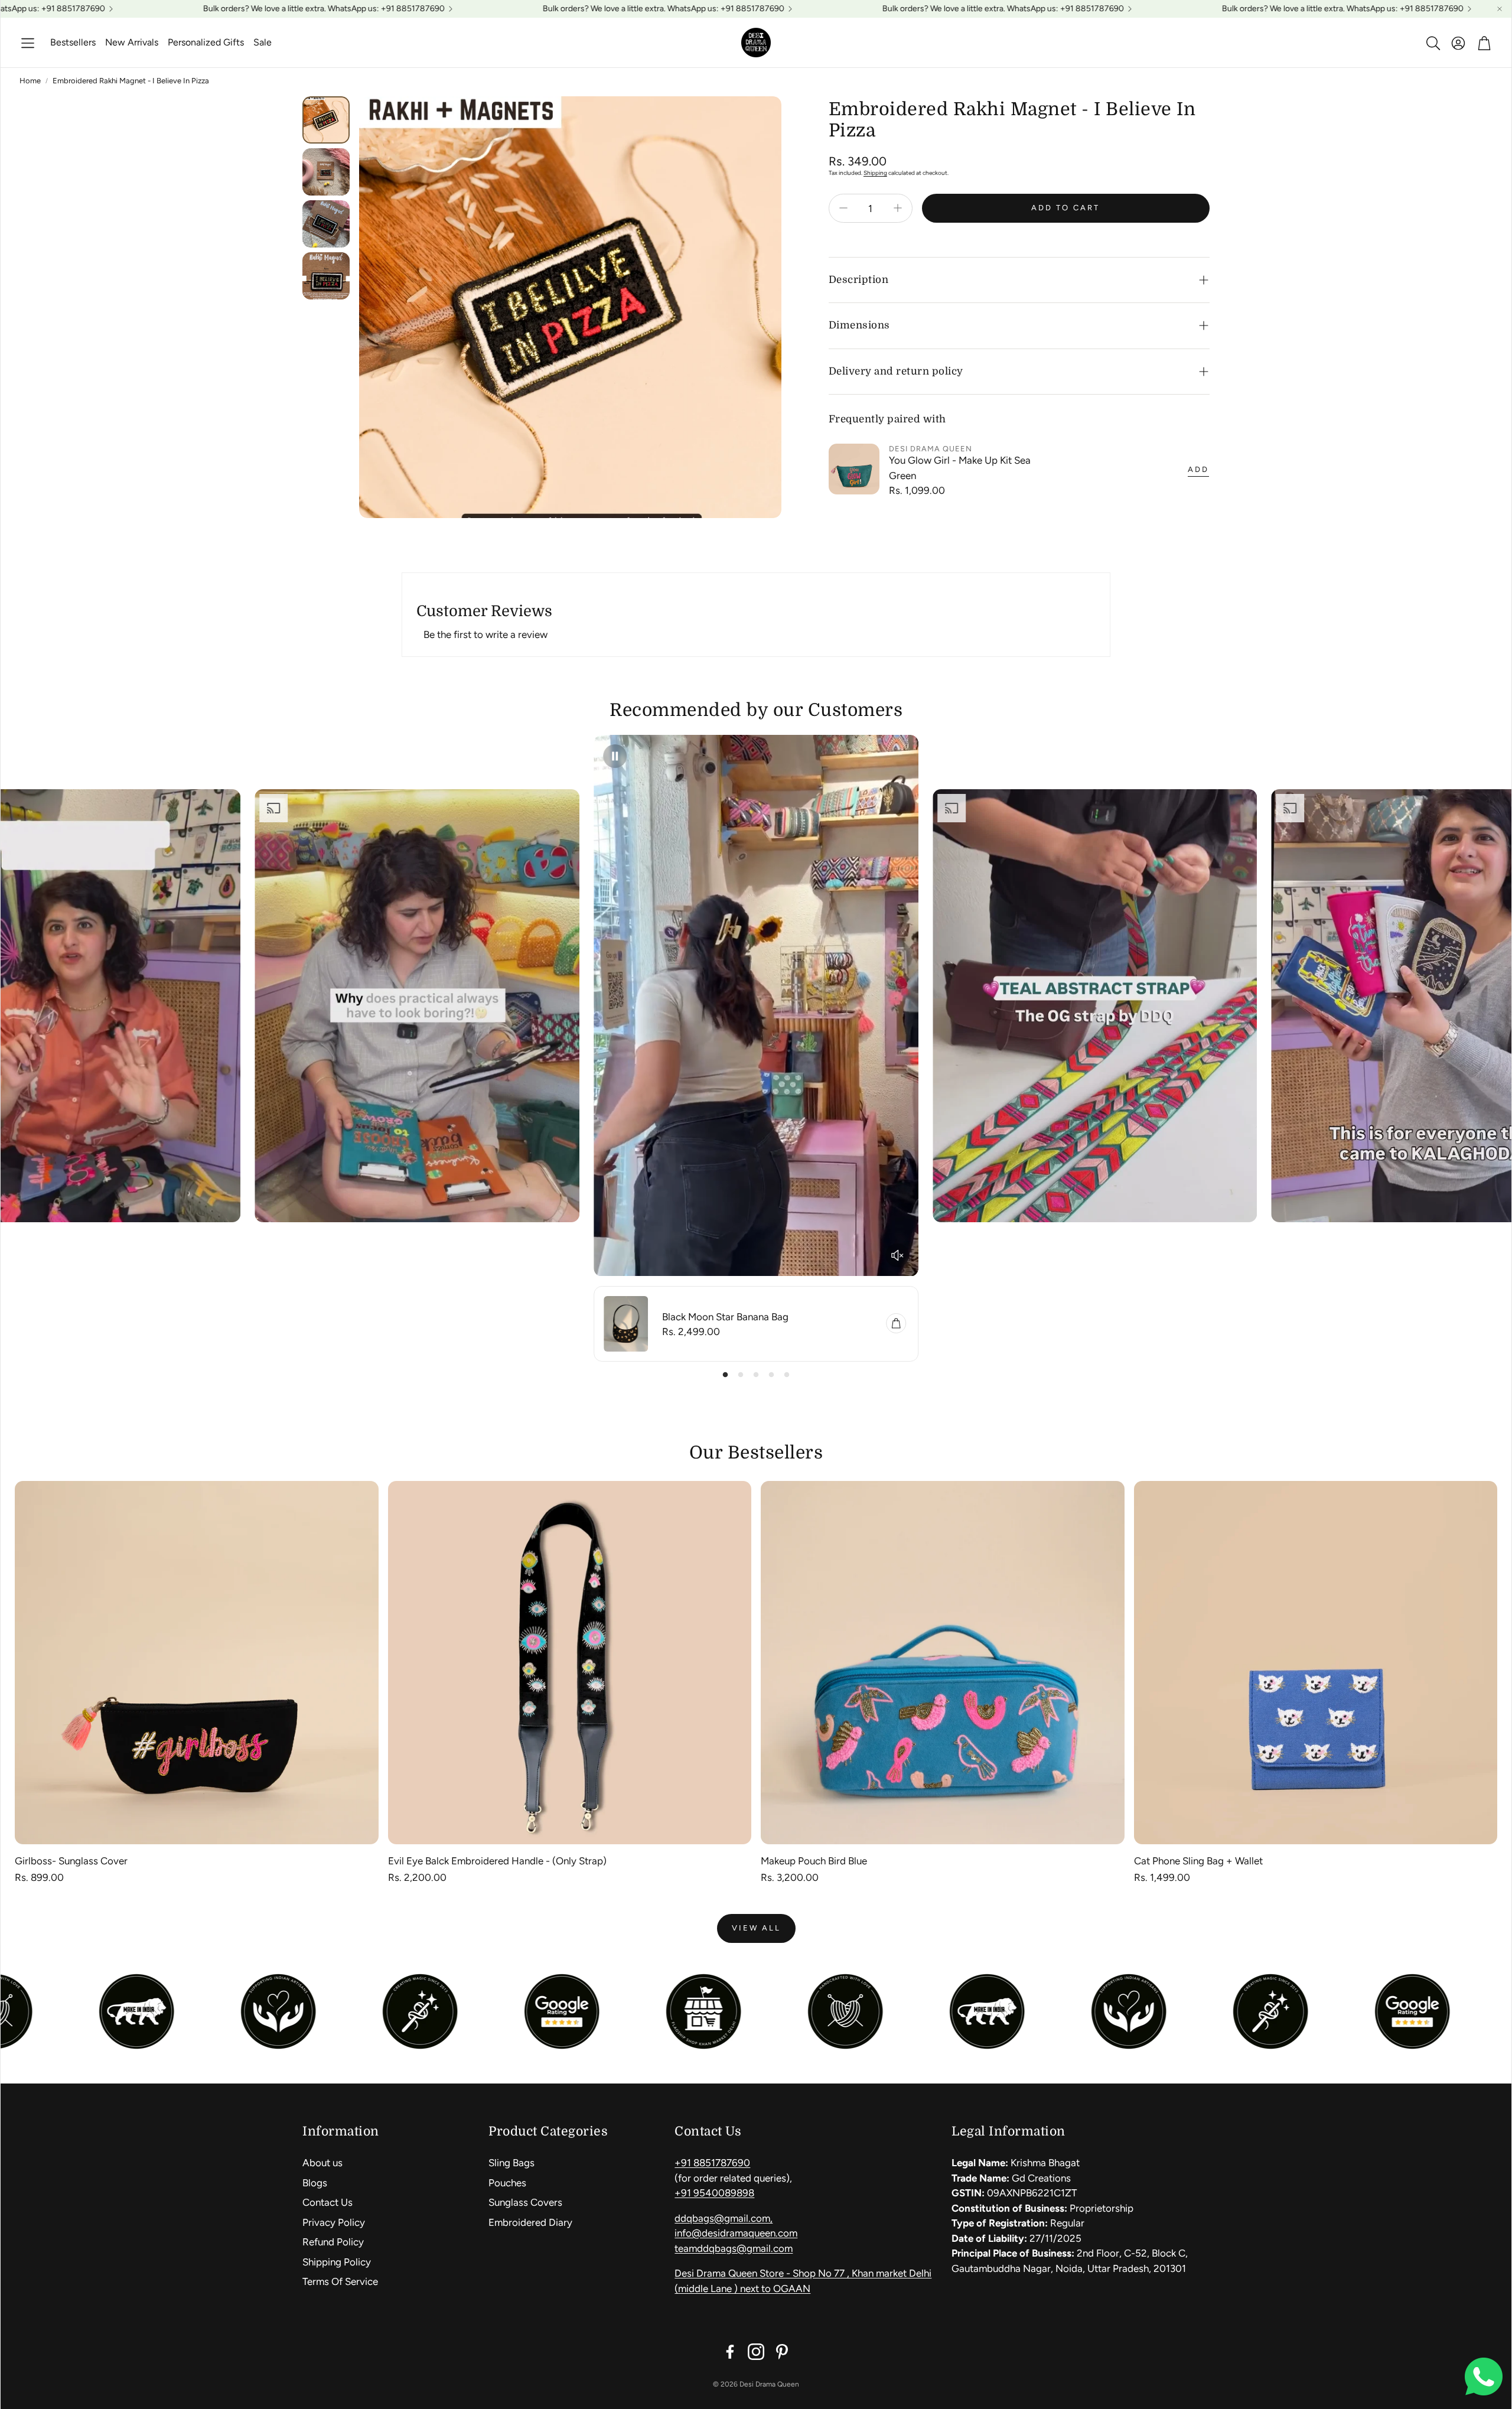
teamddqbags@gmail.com (734, 2248)
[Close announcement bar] (1500, 9)
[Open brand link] (743, 2011)
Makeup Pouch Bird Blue (814, 1861)
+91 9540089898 (714, 2193)
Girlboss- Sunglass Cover (71, 1861)
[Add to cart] (896, 1323)
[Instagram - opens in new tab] (756, 2352)
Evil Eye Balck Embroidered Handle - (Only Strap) (497, 1861)
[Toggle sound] (897, 1255)
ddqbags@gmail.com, (724, 2218)
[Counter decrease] (843, 208)
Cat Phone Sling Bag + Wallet (1198, 1861)
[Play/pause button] (615, 756)
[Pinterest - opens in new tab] (782, 2352)
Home (30, 81)
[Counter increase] (898, 208)
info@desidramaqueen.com (736, 2233)
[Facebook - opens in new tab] (730, 2352)
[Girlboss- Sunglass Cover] (197, 1663)
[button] (28, 43)
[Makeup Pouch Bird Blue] (943, 1663)
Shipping (875, 173)
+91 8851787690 (712, 2163)
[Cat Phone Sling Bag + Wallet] (1316, 1663)
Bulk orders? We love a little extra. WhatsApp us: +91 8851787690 (832, 9)
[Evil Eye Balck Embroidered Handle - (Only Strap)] (570, 1663)
